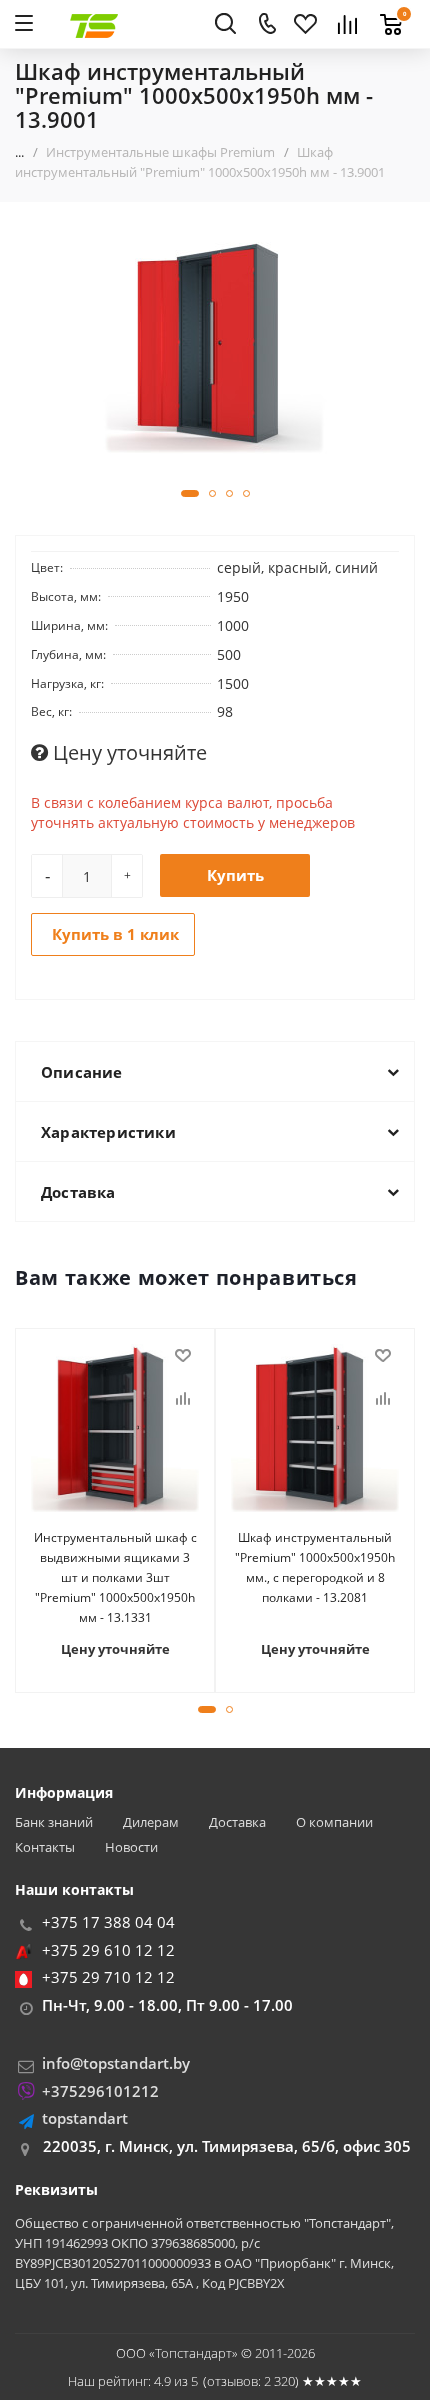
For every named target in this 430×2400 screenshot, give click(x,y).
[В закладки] (183, 1356)
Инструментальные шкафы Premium (160, 152)
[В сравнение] (183, 1399)
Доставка (237, 1822)
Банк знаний (54, 1822)
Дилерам (151, 1822)
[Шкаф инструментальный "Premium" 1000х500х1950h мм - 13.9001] (215, 341)
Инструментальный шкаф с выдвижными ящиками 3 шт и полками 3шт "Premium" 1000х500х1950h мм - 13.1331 (115, 1577)
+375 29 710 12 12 (108, 1977)
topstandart (85, 2118)
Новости (131, 1847)
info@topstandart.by (116, 2063)
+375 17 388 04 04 (108, 1922)
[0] (386, 13)
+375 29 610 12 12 (108, 1950)
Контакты (45, 1847)
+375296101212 (100, 2091)
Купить (235, 875)
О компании (334, 1822)
